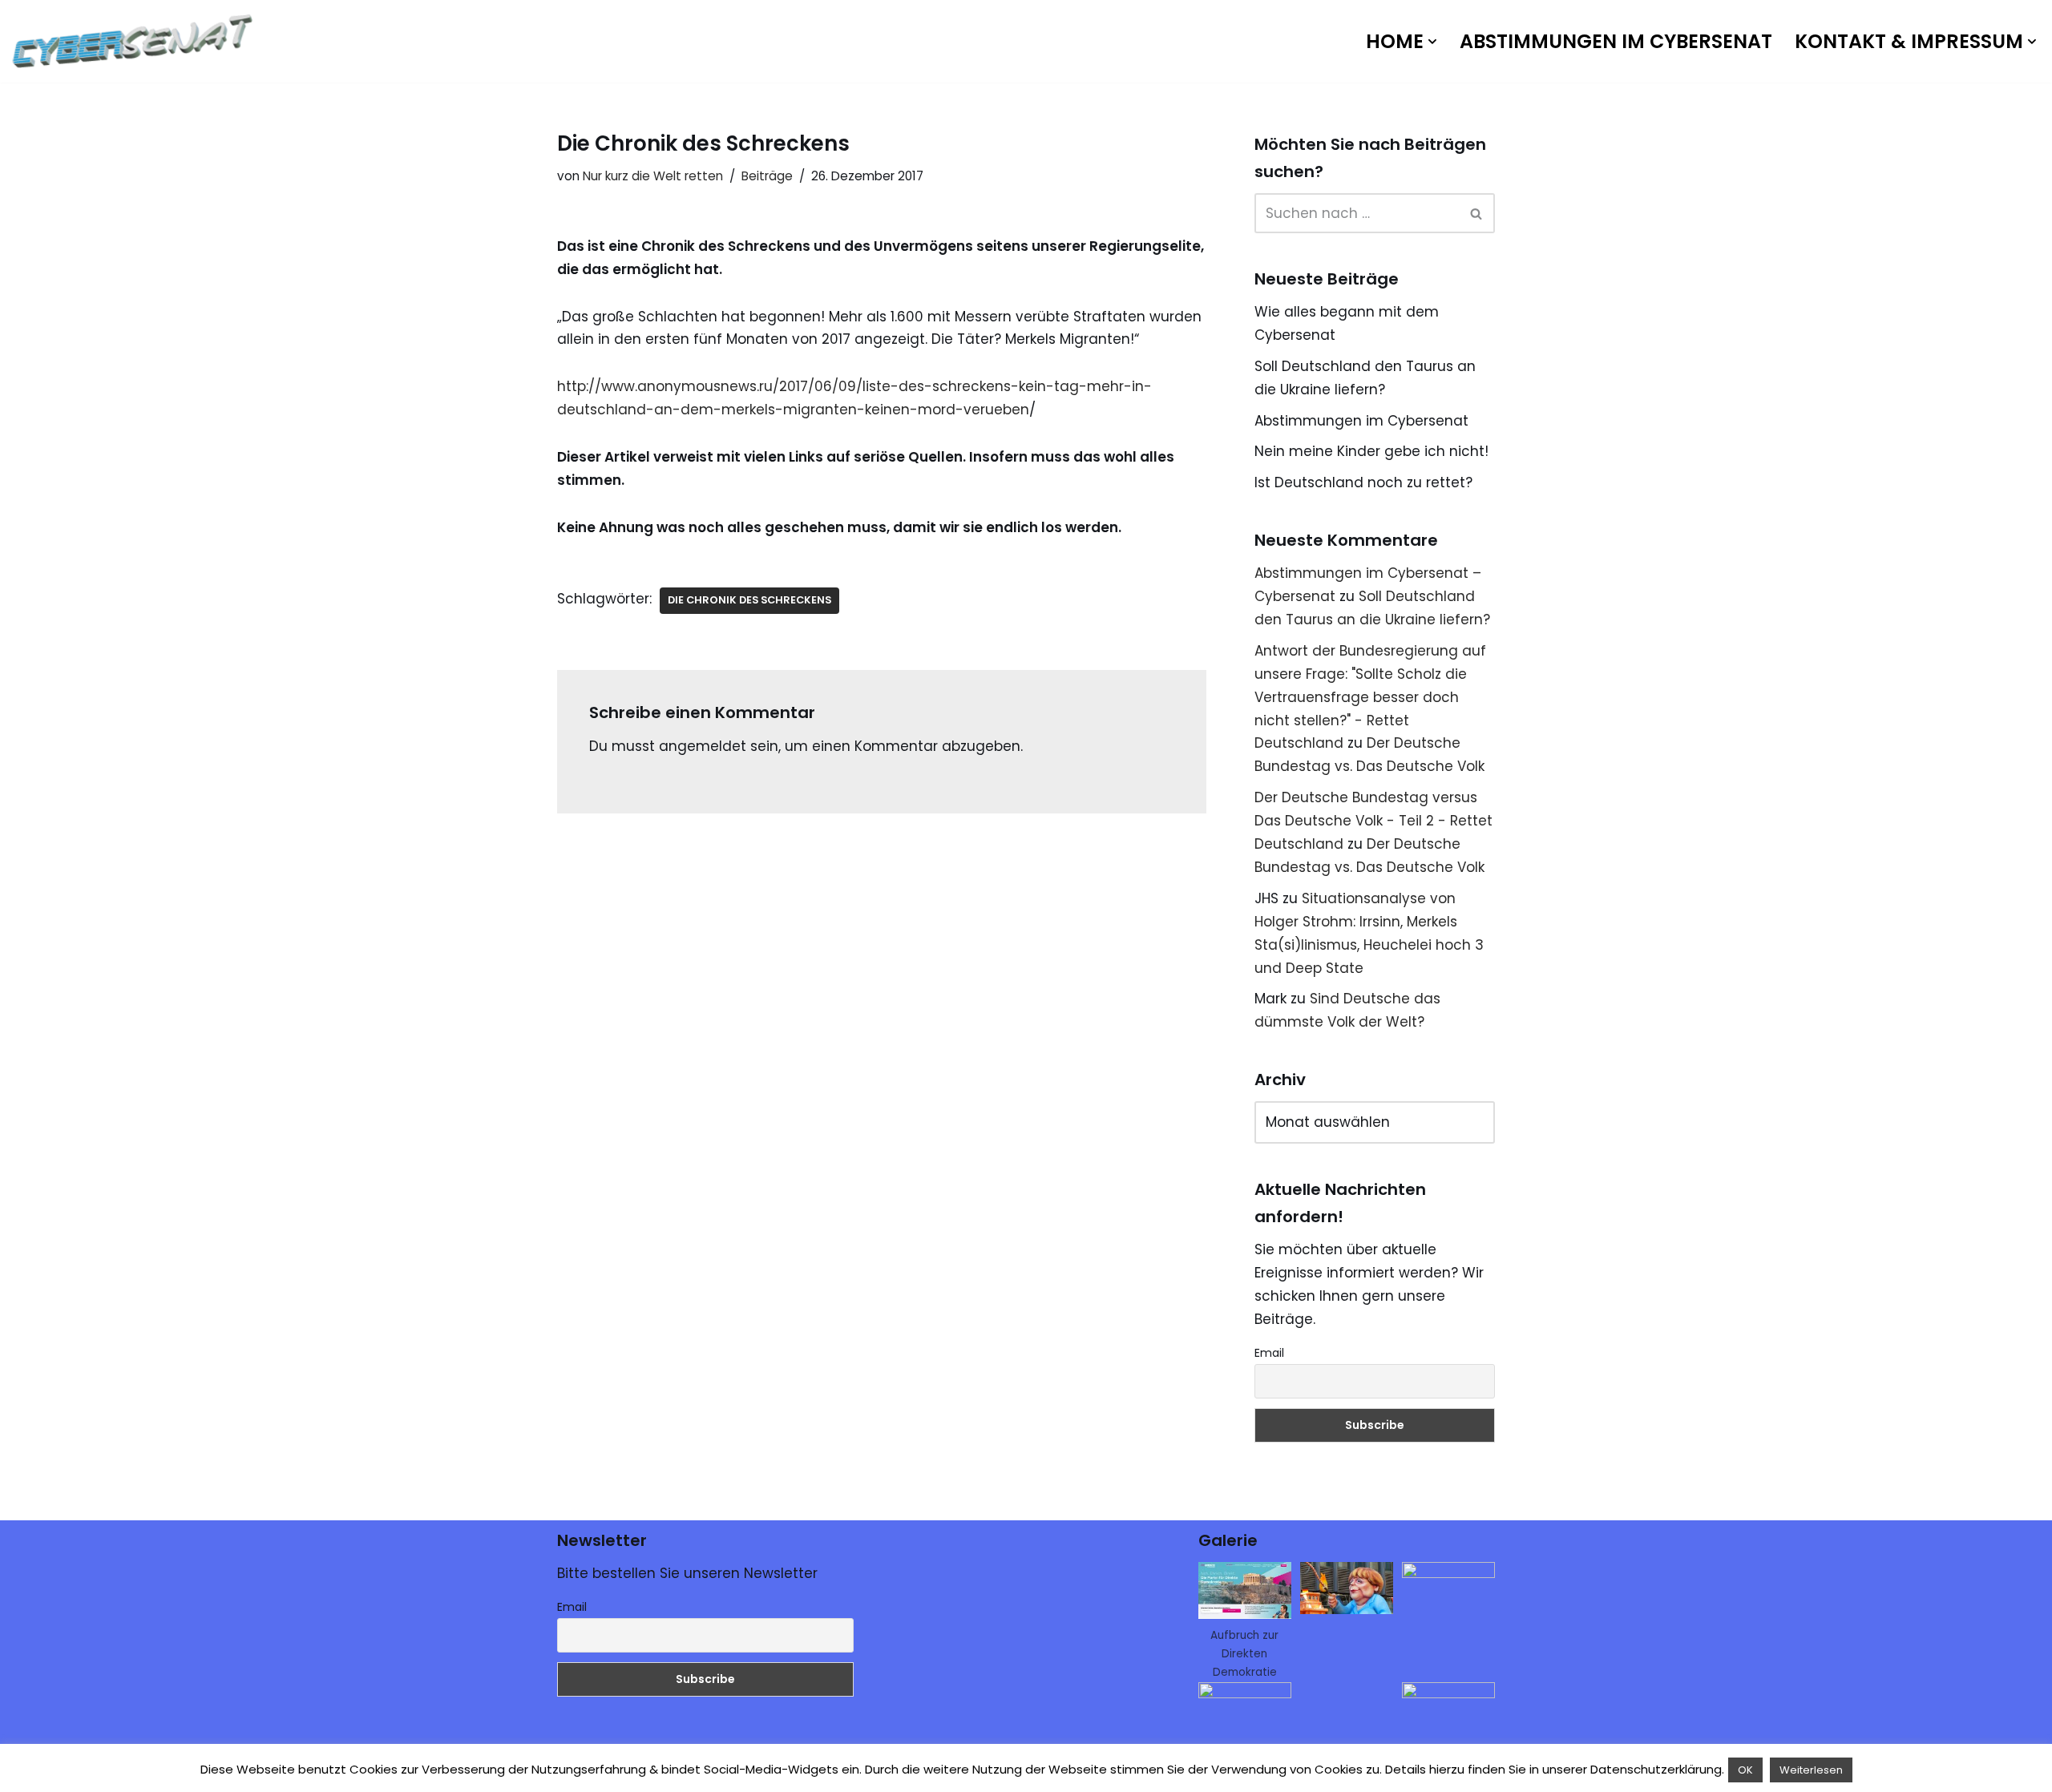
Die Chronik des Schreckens (749, 600)
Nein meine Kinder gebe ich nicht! (1371, 451)
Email (1269, 1353)
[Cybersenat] (136, 41)
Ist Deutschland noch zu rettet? (1363, 482)
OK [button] (1745, 1770)
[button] (1432, 42)
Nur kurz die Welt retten (653, 176)
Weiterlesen (1811, 1770)
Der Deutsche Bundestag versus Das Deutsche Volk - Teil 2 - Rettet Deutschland (1373, 821)
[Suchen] (1477, 213)
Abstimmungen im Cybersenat (1616, 41)
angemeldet (703, 746)
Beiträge (767, 176)
